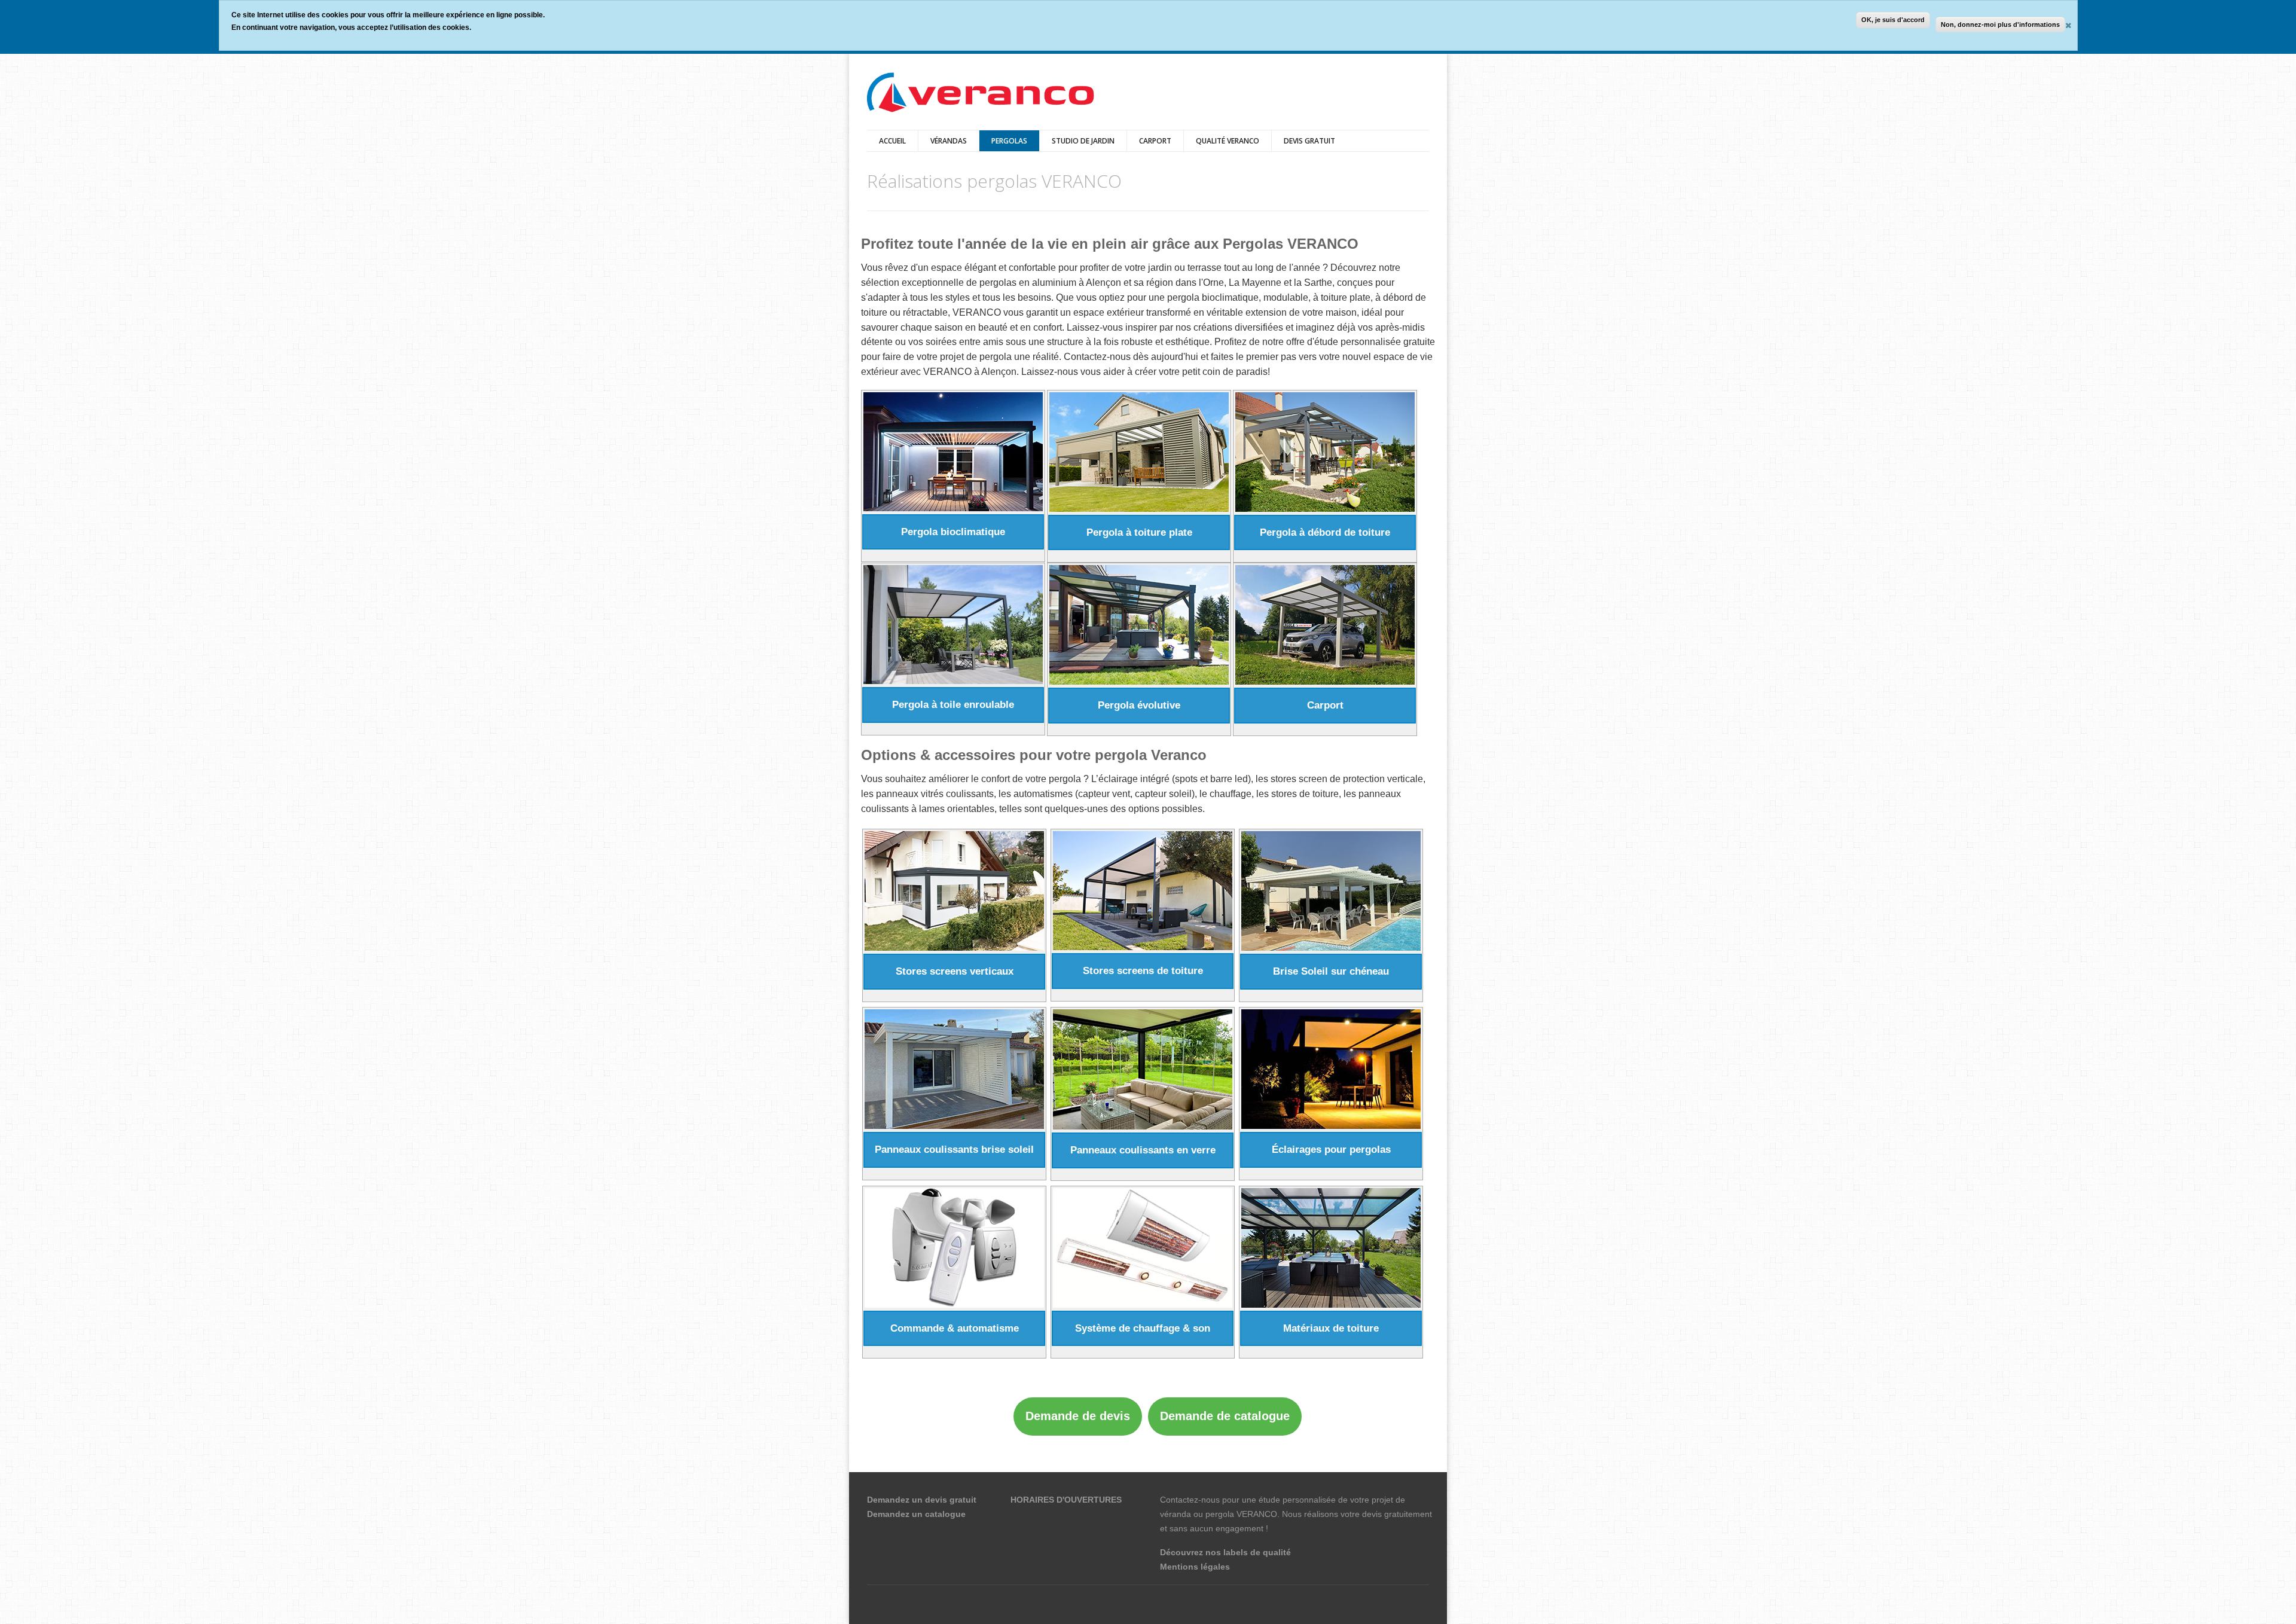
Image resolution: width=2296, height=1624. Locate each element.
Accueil (892, 141)
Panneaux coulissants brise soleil (954, 1150)
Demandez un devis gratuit (922, 1500)
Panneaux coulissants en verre (1143, 1150)
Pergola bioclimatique (953, 532)
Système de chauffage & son (1143, 1328)
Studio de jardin (1083, 141)
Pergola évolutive (1139, 705)
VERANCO (1257, 1514)
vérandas (949, 141)
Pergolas (1009, 141)
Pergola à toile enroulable (953, 705)
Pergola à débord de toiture (1325, 532)
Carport (1155, 141)
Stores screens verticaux (955, 971)
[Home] (981, 94)
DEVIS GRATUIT (1309, 141)
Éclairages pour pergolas (1331, 1150)
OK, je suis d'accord (1893, 20)
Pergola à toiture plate (1139, 532)
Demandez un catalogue (916, 1514)
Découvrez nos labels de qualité (1225, 1552)
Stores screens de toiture (1143, 971)
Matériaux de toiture (1331, 1328)
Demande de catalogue (1225, 1416)
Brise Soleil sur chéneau (1331, 971)
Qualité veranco (1228, 141)
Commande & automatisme (955, 1328)
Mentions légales (1195, 1567)
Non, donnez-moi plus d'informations (2000, 25)
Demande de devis (1078, 1416)
